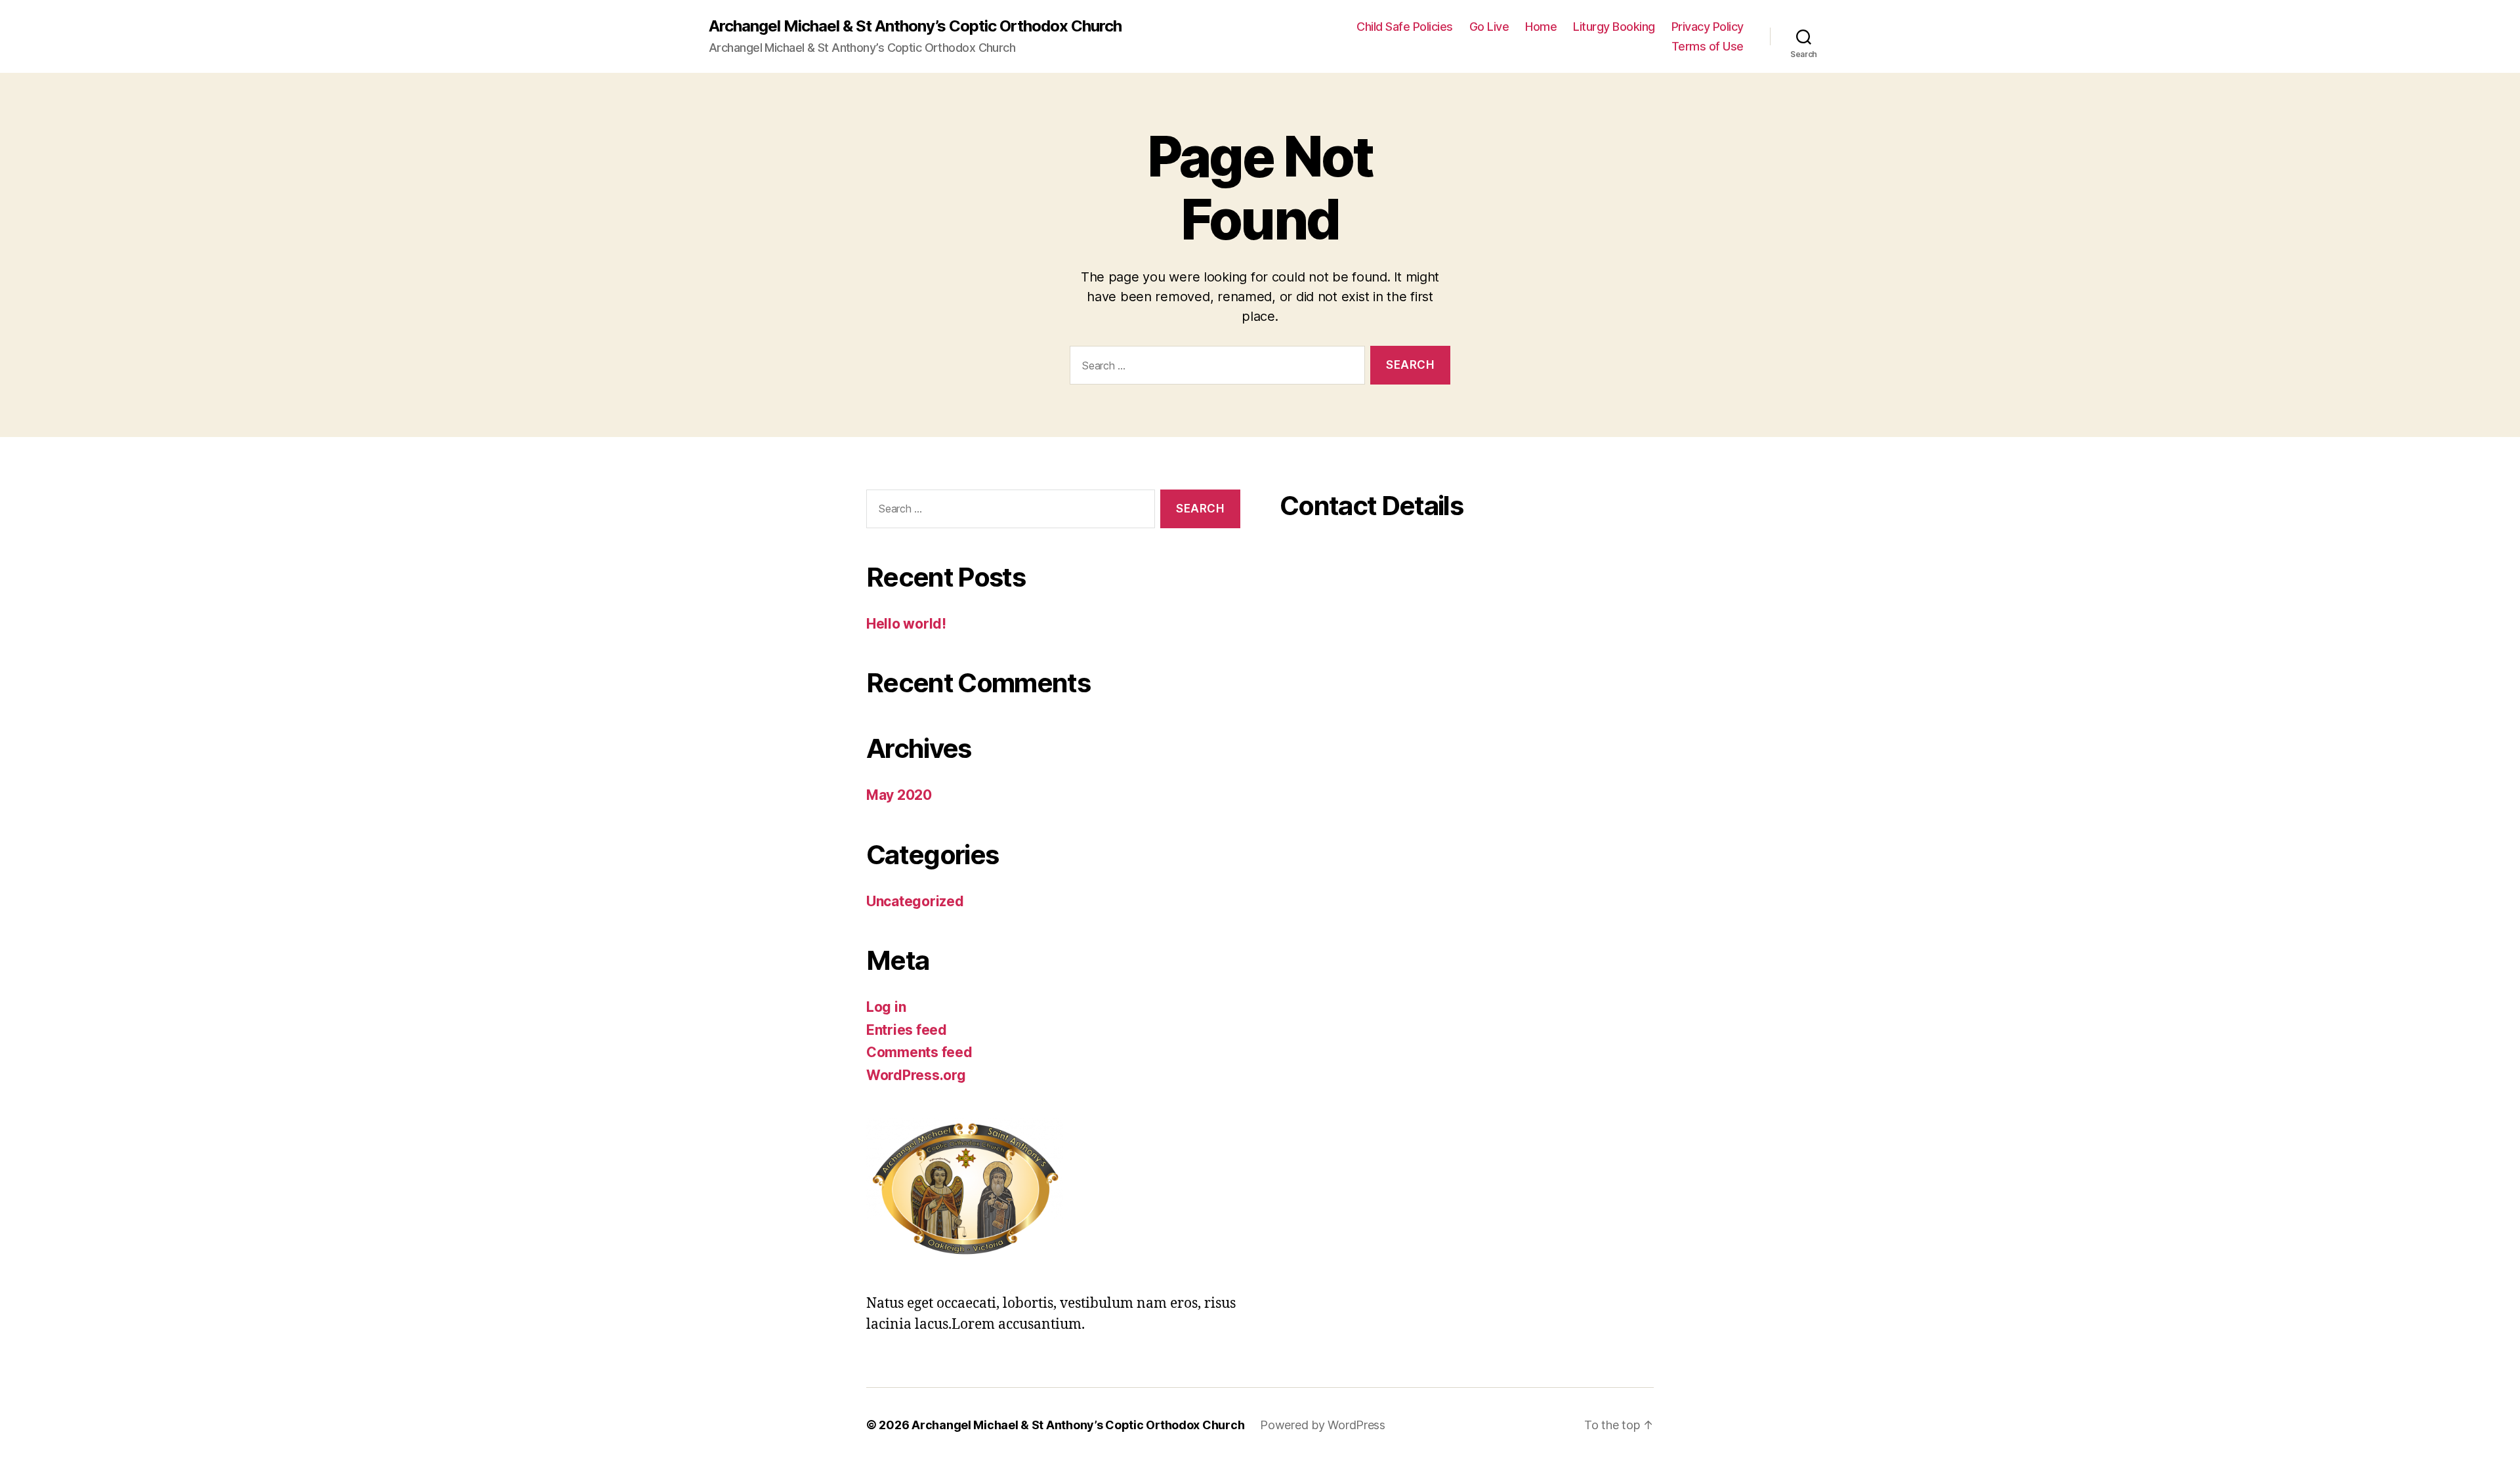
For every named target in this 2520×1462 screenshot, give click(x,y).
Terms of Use (1708, 46)
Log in (886, 1007)
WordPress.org (916, 1075)
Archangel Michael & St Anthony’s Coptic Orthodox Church (915, 26)
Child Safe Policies (1405, 27)
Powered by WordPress (1323, 1425)
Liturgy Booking (1614, 27)
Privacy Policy (1708, 27)
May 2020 (899, 795)
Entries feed (907, 1030)
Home (1541, 27)
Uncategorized (915, 901)
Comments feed (919, 1052)
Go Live (1489, 27)
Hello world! (906, 624)
